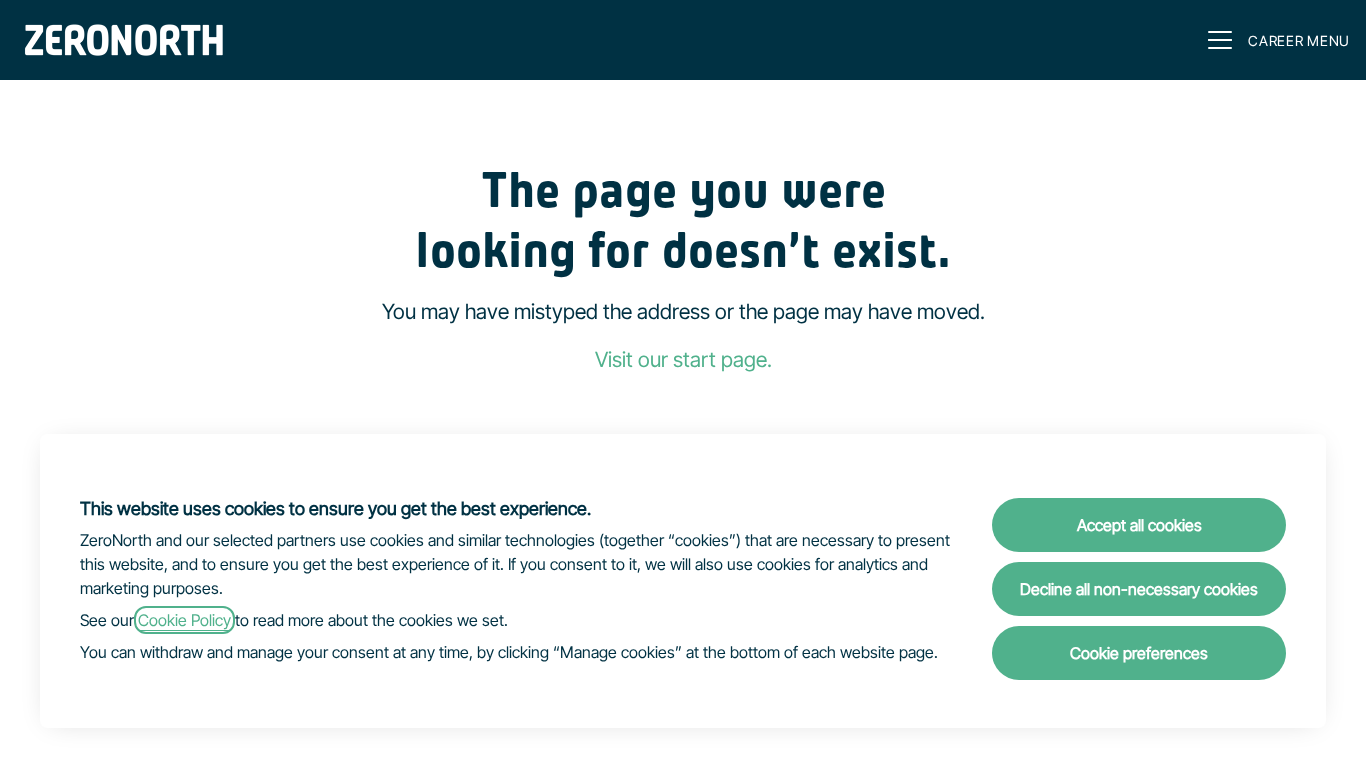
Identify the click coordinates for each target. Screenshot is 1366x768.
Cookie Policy (184, 620)
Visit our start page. (683, 359)
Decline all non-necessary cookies (1139, 589)
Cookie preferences (1139, 653)
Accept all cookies (1139, 525)
